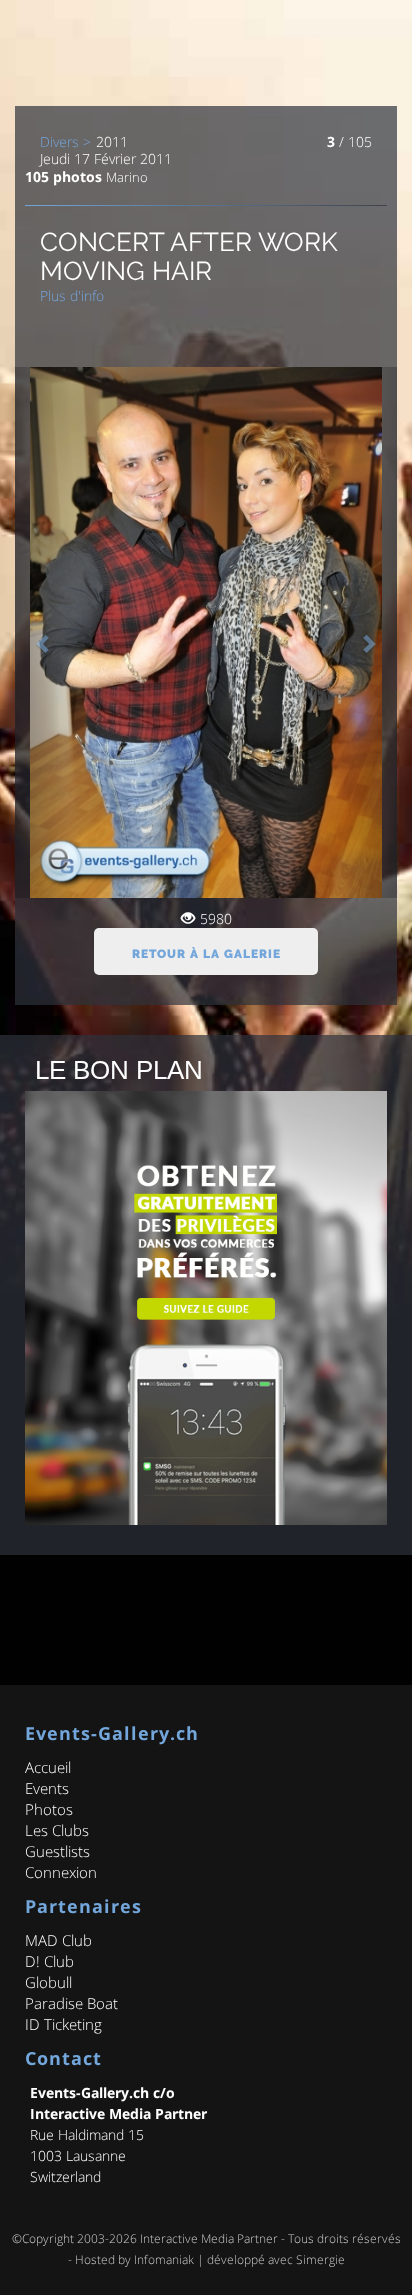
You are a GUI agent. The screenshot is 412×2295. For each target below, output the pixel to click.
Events (47, 1788)
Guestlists (57, 1851)
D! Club (49, 1961)
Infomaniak (164, 2259)
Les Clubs (57, 1830)
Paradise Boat (71, 2003)
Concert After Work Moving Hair (189, 256)
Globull (48, 1982)
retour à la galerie (206, 954)
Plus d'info (72, 295)
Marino (127, 177)
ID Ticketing (63, 2024)
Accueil (48, 1767)
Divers (59, 142)
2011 (112, 142)
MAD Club (58, 1940)
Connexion (61, 1872)
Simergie (320, 2259)
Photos (49, 1809)
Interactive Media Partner (209, 2238)
